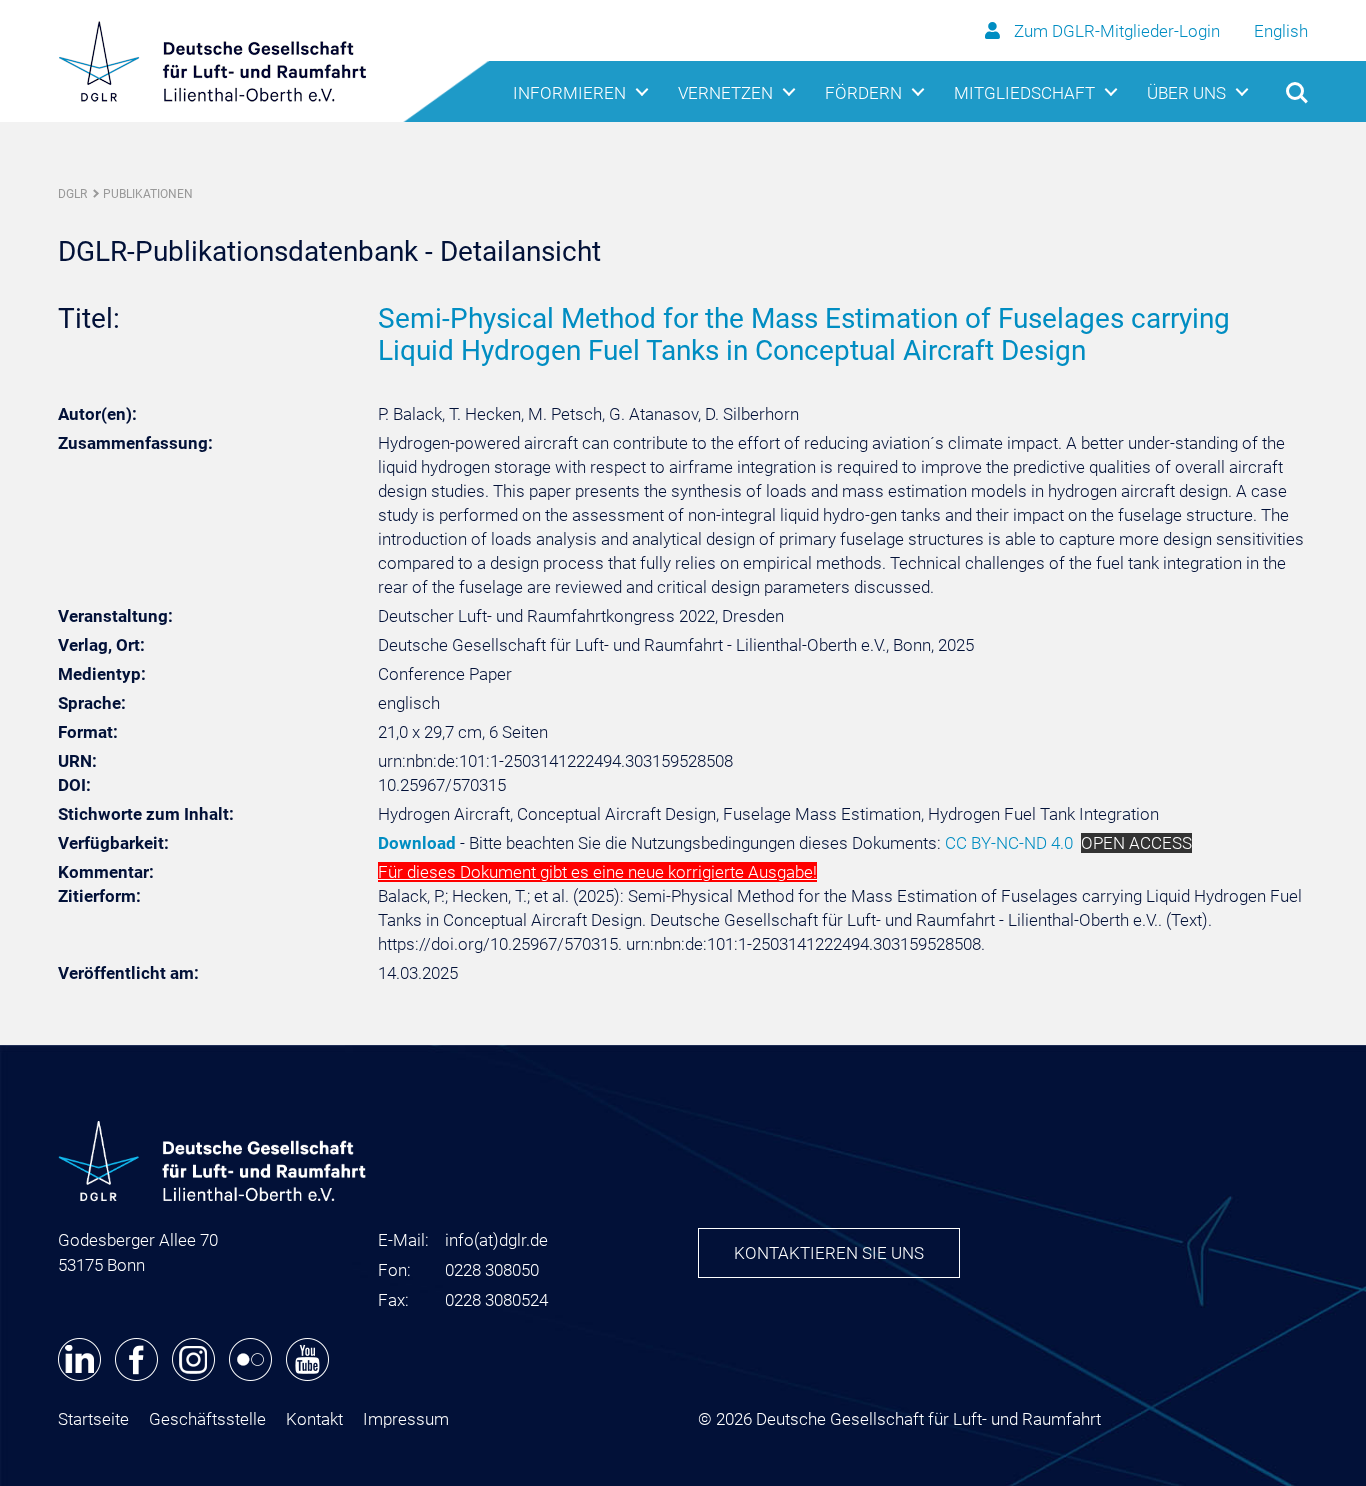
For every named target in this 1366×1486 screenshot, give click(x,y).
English (1281, 31)
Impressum (406, 1419)
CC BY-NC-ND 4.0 (1009, 843)
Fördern (863, 93)
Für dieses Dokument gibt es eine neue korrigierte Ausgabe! (597, 872)
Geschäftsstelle (207, 1419)
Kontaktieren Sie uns (829, 1253)
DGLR (72, 194)
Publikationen (148, 194)
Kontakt (314, 1419)
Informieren (569, 93)
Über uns (1186, 93)
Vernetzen (725, 93)
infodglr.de (496, 1240)
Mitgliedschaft (1024, 93)
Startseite (93, 1419)
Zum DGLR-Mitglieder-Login (1117, 31)
